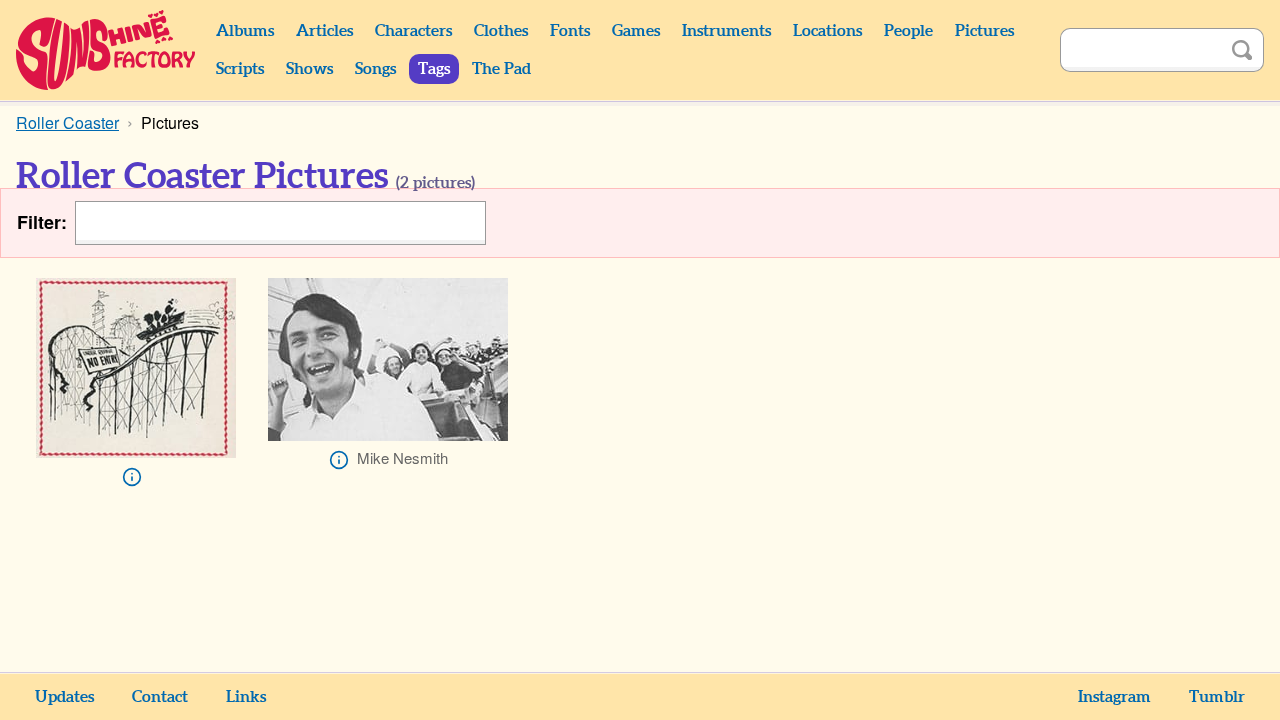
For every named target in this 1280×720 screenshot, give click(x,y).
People (908, 31)
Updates (64, 697)
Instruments (726, 31)
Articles (324, 31)
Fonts (570, 31)
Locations (827, 31)
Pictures (984, 31)
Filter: (42, 222)
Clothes (501, 31)
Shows (309, 69)
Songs (375, 69)
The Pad (501, 69)
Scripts (240, 69)
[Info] (132, 477)
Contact (160, 697)
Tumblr (1217, 697)
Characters (413, 31)
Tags (434, 69)
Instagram (1114, 697)
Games (636, 31)
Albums (245, 31)
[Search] (1242, 50)
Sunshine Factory (106, 50)
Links (246, 697)
